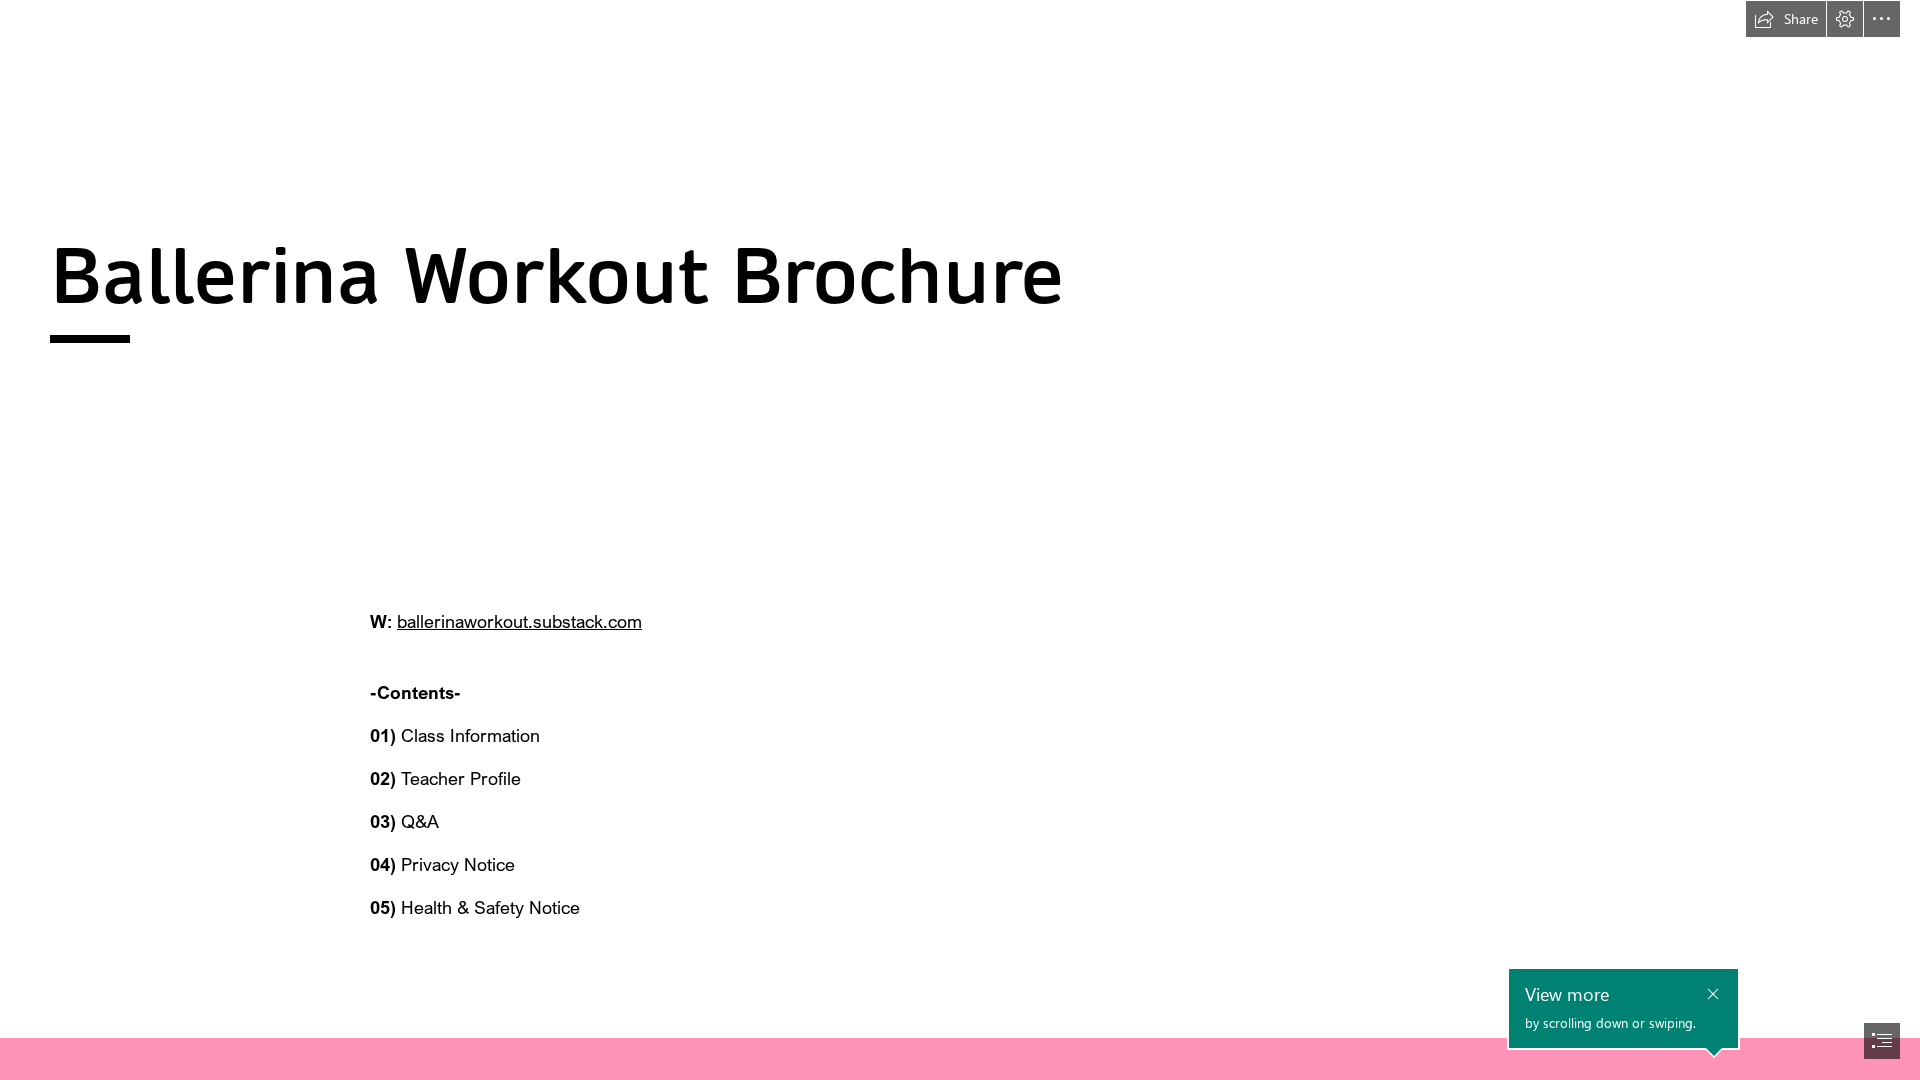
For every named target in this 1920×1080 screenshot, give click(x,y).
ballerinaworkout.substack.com (519, 621)
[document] (960, 540)
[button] (1786, 19)
